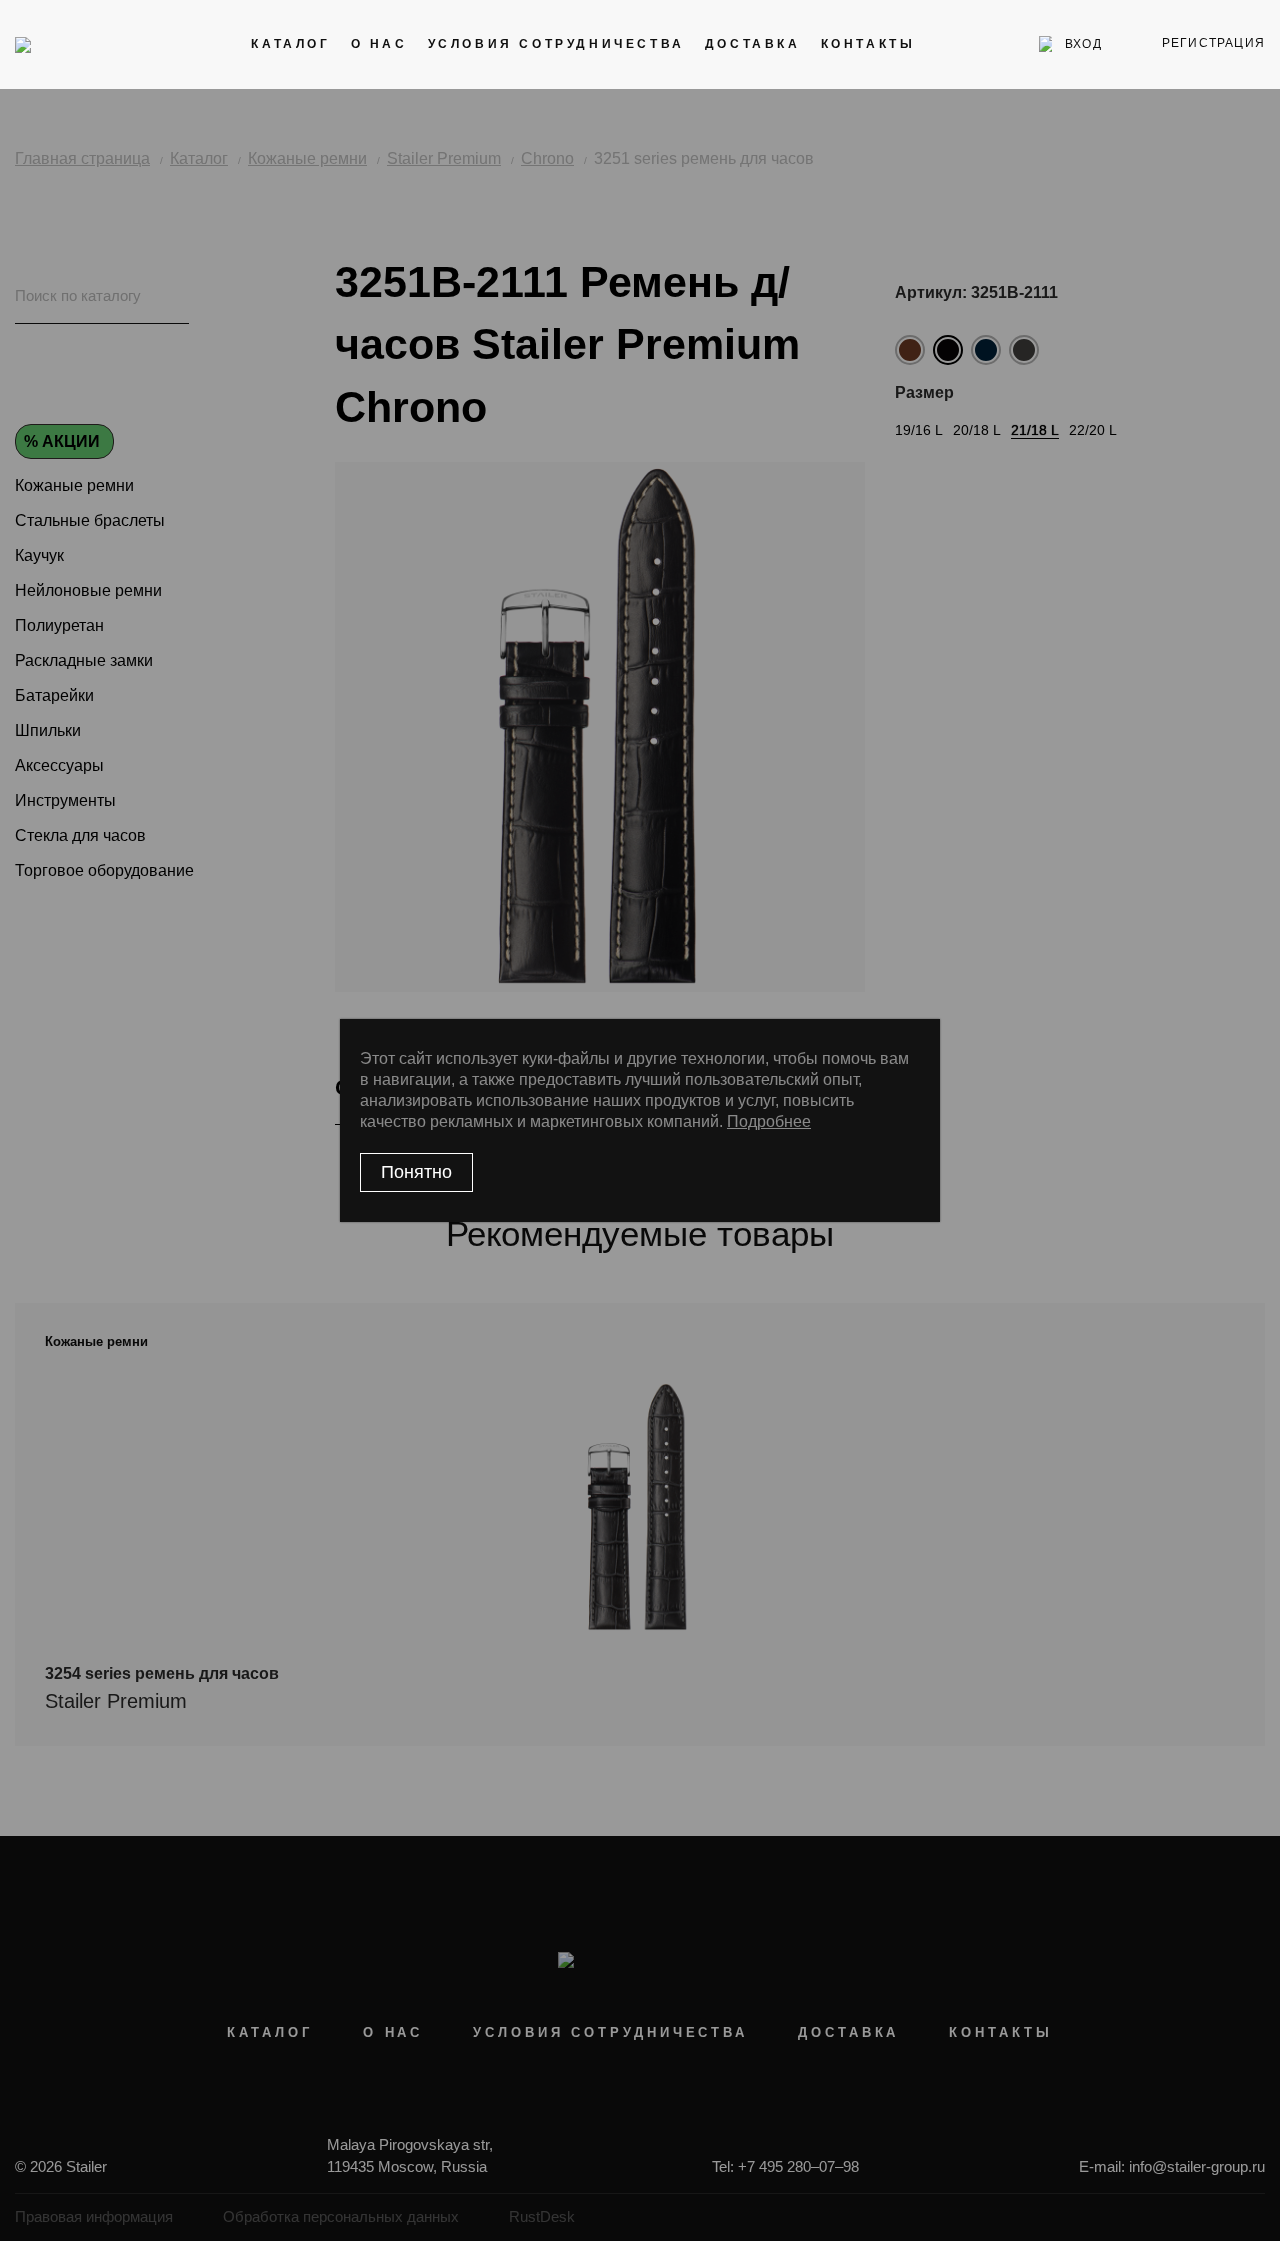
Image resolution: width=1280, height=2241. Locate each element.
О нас (379, 44)
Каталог (290, 44)
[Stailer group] (71, 44)
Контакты (868, 44)
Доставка (753, 44)
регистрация (1213, 43)
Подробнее (769, 1121)
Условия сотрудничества (556, 44)
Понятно (416, 1172)
